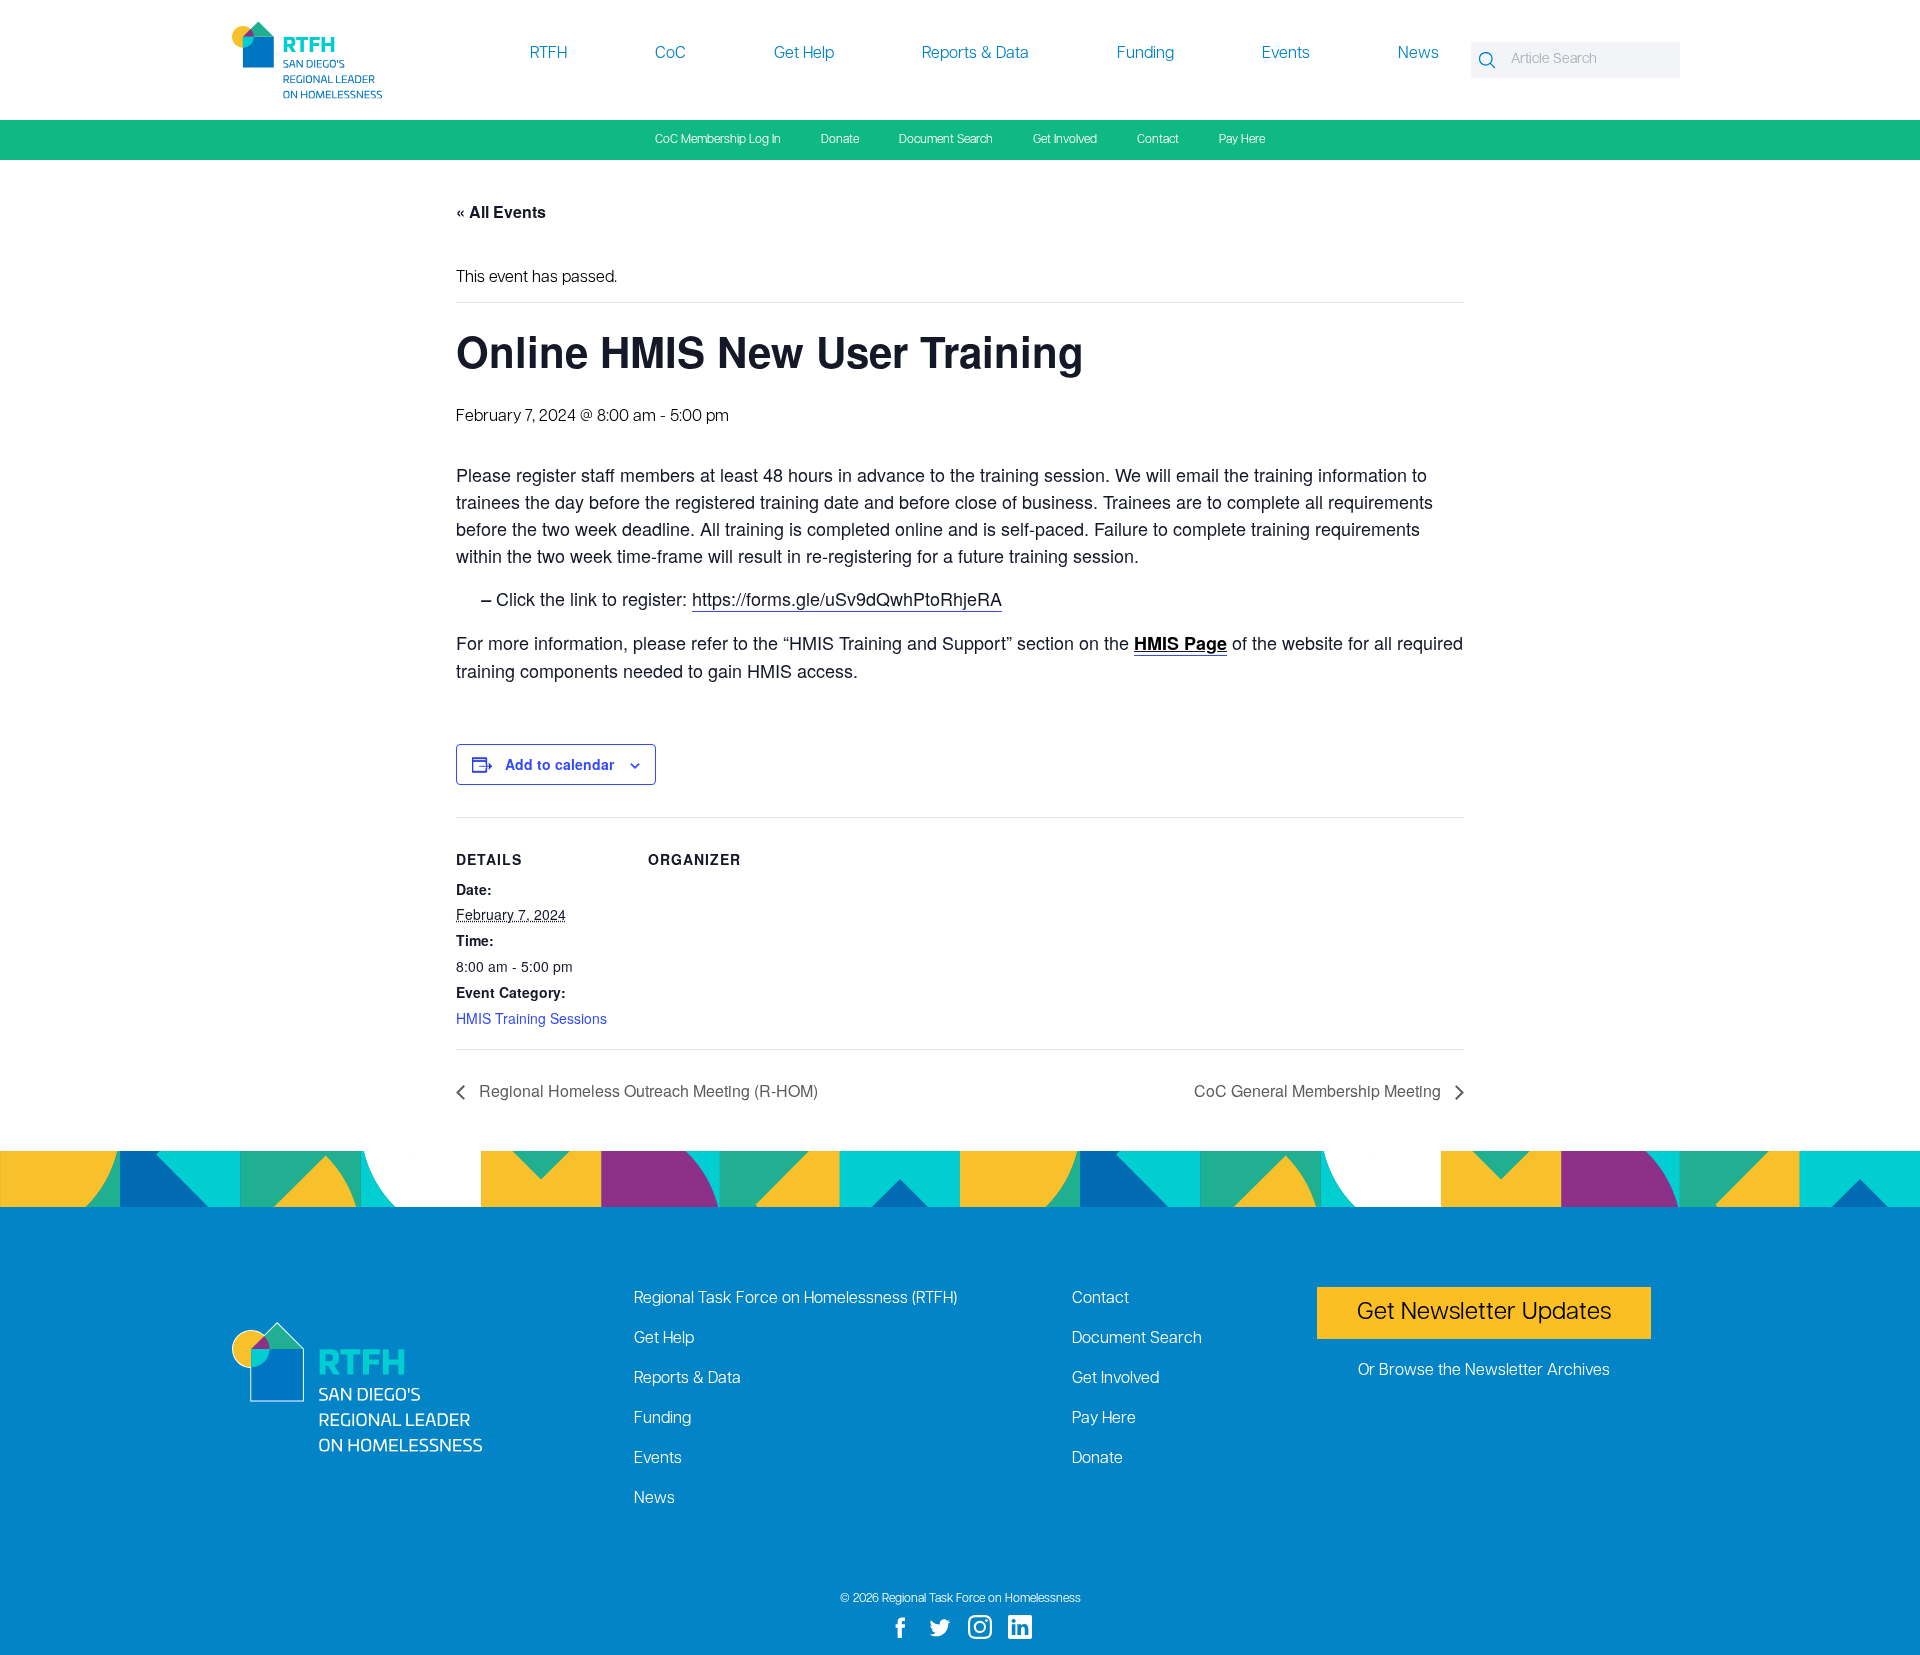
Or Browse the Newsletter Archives (1484, 1371)
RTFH (548, 54)
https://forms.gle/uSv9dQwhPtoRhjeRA (847, 598)
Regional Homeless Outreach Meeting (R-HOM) (646, 1090)
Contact (1158, 140)
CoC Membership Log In (718, 140)
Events (1286, 54)
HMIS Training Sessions (531, 1018)
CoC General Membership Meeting (1319, 1090)
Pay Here (1242, 140)
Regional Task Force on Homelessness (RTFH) (795, 1299)
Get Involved (1065, 140)
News (1418, 54)
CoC (670, 54)
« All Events (501, 211)
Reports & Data (975, 54)
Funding (1145, 54)
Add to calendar (559, 764)
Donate (840, 140)
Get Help (804, 54)
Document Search (946, 140)
